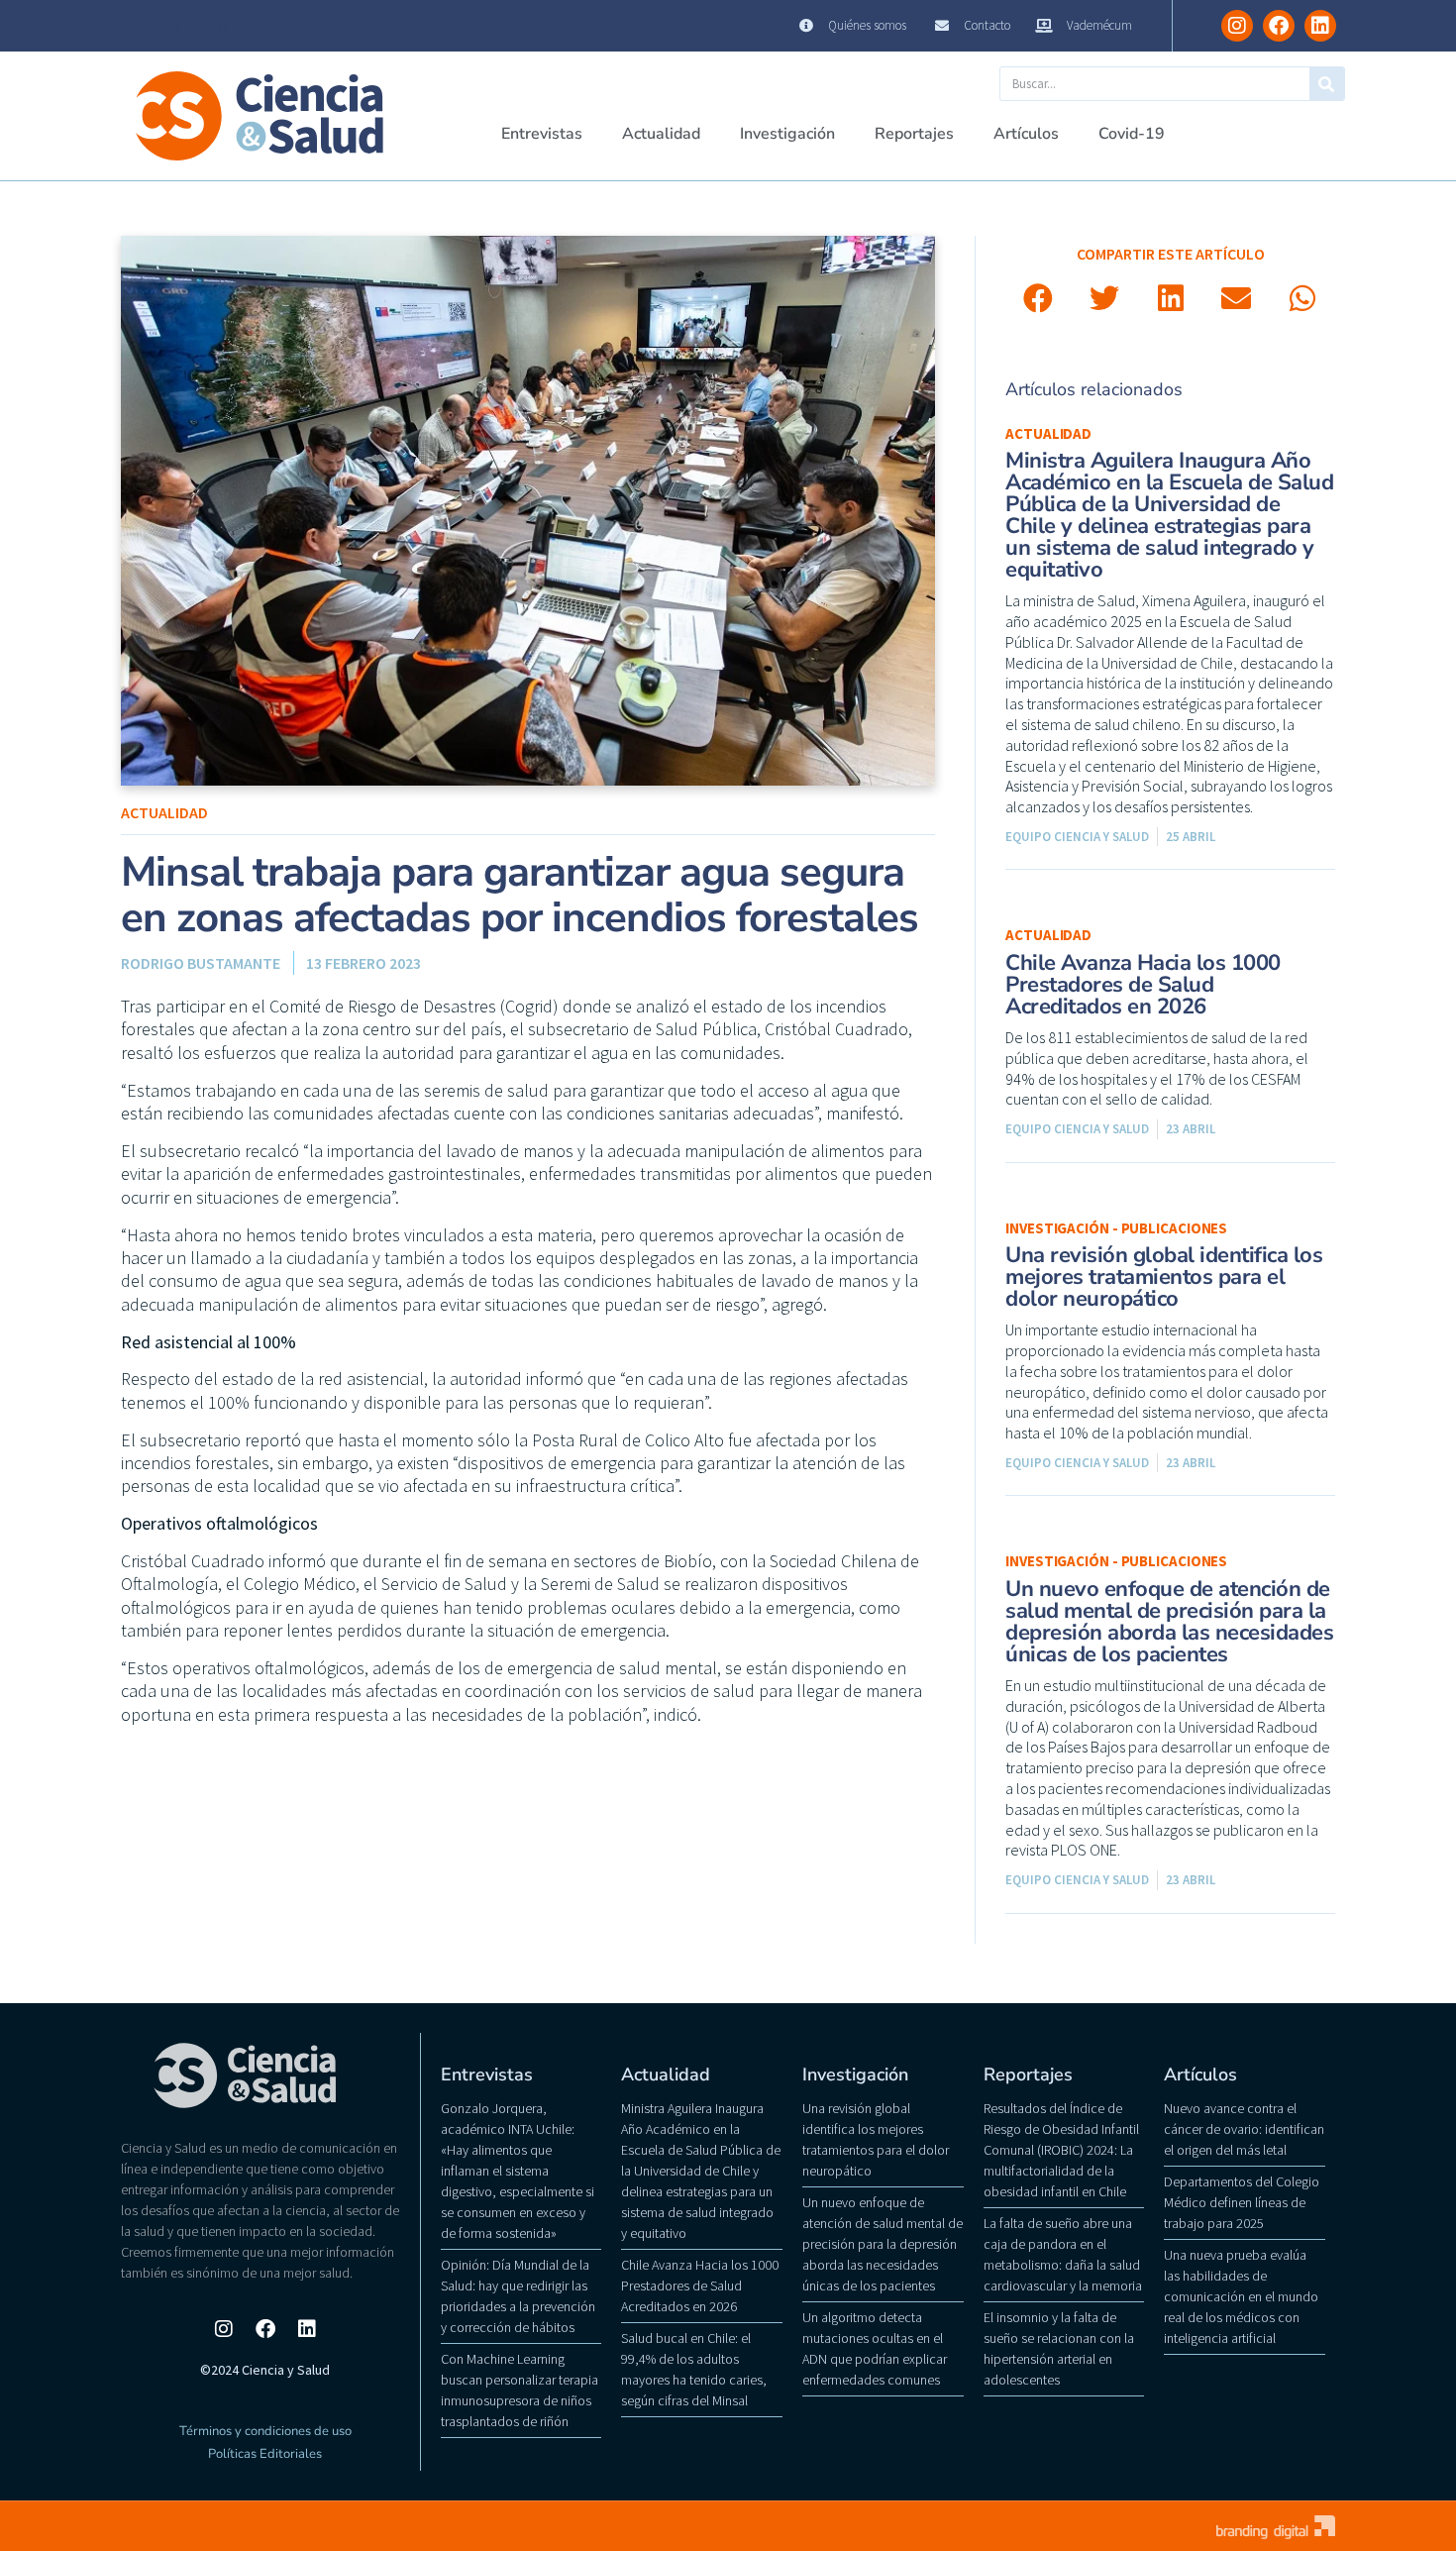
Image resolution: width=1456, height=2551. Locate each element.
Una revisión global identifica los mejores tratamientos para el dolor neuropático (1164, 1277)
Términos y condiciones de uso (265, 2431)
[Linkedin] (1320, 26)
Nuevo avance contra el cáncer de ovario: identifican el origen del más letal (1244, 2129)
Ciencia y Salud (169, 26)
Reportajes (914, 134)
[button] (1039, 299)
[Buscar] (1327, 84)
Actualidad (661, 134)
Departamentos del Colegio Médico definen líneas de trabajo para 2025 (1242, 2202)
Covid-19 (1132, 134)
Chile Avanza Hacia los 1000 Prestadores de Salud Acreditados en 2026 (1143, 985)
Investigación (787, 134)
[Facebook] (1279, 26)
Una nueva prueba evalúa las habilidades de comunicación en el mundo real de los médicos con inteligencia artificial (1241, 2296)
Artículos (1026, 134)
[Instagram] (1237, 26)
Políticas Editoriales (265, 2454)
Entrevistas (542, 134)
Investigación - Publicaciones (1116, 1228)
